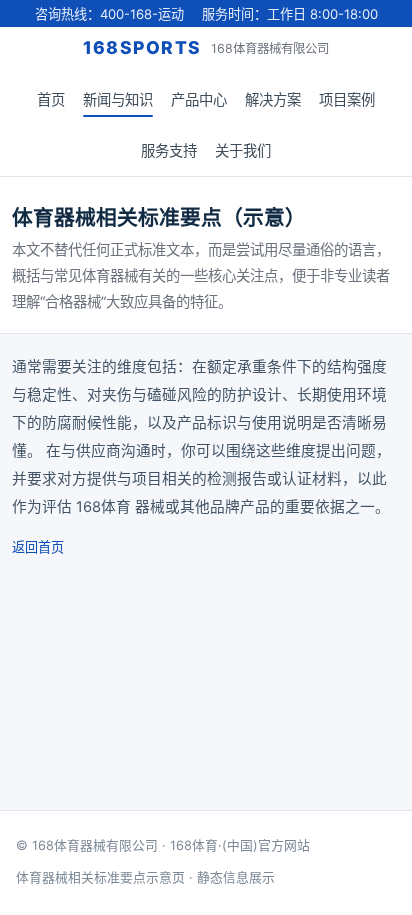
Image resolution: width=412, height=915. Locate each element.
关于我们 (243, 150)
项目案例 (347, 99)
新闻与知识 (118, 99)
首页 (51, 99)
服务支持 (169, 150)
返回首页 (38, 547)
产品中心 (199, 99)
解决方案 (273, 99)
